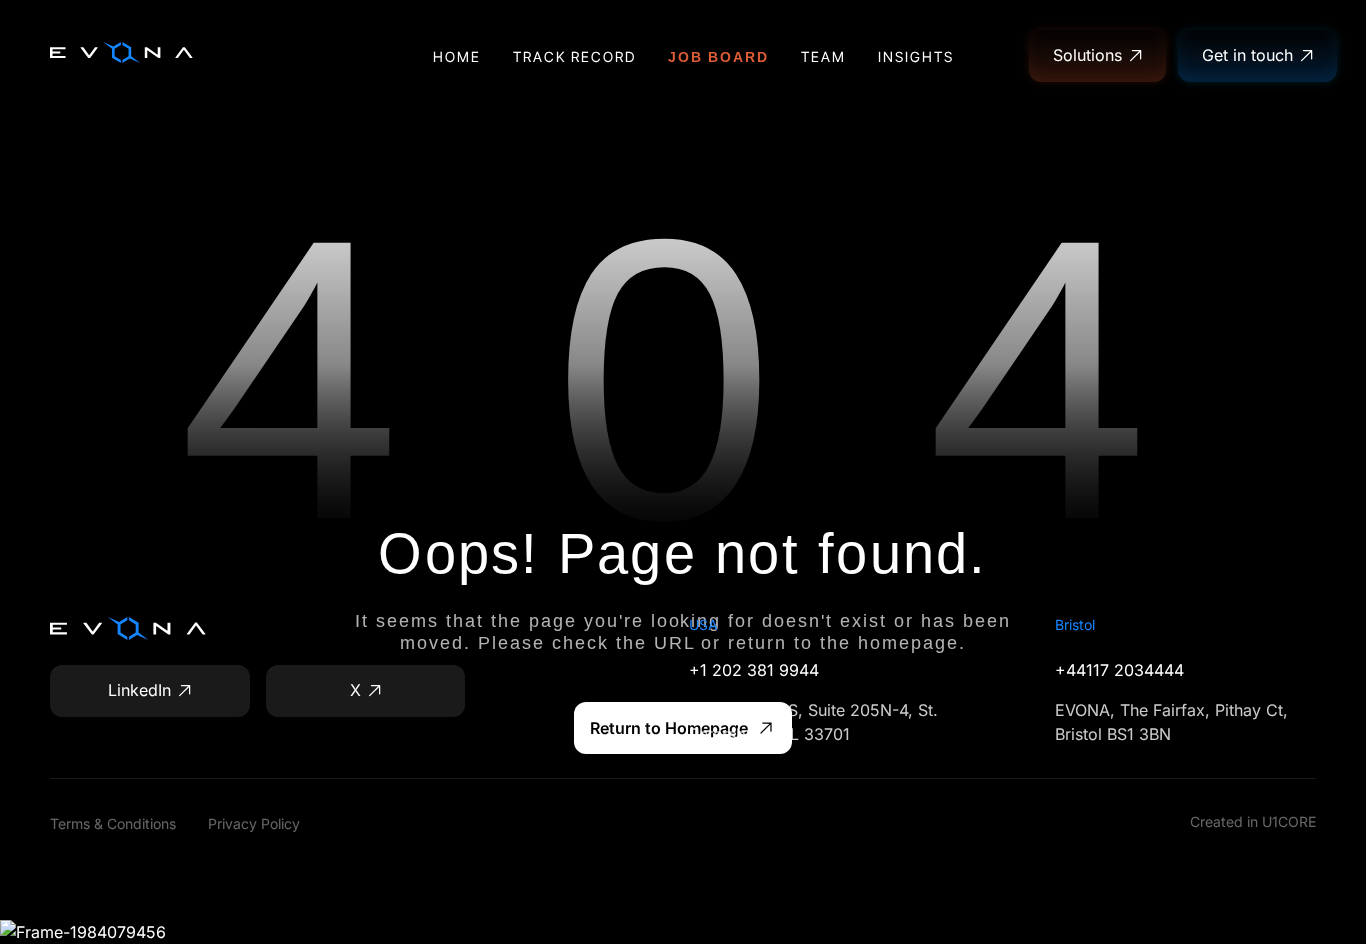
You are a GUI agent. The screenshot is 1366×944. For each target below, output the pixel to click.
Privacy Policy (254, 823)
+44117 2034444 (1119, 670)
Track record (574, 56)
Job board (719, 57)
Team (823, 56)
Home (457, 56)
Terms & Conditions (113, 823)
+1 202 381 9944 (754, 670)
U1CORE (1289, 821)
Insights (916, 56)
